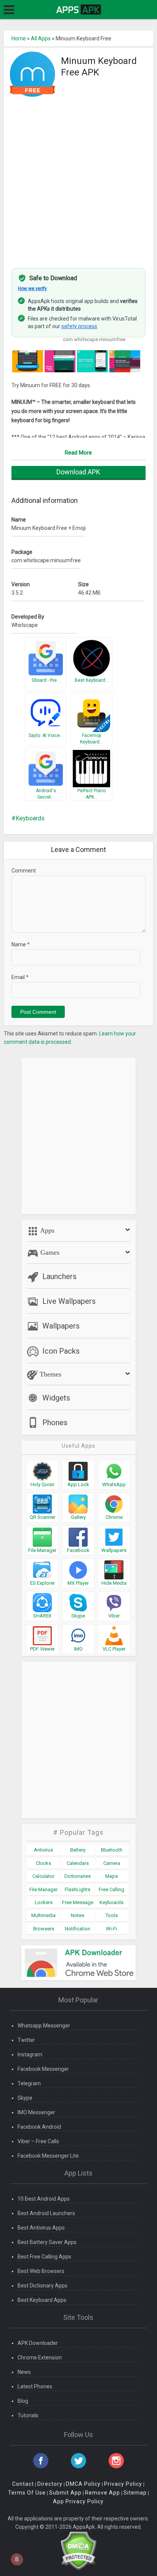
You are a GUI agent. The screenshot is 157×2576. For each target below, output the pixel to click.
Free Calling (111, 1889)
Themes (50, 1374)
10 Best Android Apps (44, 2199)
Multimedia (43, 1915)
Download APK (78, 472)
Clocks (43, 1863)
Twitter (26, 2040)
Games (49, 1252)
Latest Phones (35, 2386)
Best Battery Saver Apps (47, 2242)
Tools (112, 1915)
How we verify (32, 289)
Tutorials (28, 2415)
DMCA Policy (83, 2484)
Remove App (103, 2493)
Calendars (78, 1863)
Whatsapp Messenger (44, 2026)
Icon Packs (61, 1351)
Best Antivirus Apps (41, 2228)
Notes (78, 1915)
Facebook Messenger (43, 2069)
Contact (23, 2484)
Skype (25, 2098)
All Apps (41, 38)
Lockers (44, 1902)
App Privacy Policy (78, 2501)
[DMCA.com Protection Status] (78, 2550)
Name (21, 944)
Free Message (78, 1902)
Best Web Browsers (41, 2271)
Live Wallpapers (69, 1301)
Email (20, 977)
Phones (55, 1423)
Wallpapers (61, 1326)
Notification (78, 1929)
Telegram (29, 2083)
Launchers (59, 1276)
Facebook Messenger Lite (48, 2156)
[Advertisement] (78, 178)
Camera (112, 1863)
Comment (24, 871)
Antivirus (43, 1850)
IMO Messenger (36, 2112)
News (24, 2372)
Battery (78, 1850)
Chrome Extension (40, 2357)
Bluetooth (112, 1850)
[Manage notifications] (17, 2559)
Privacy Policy (123, 2484)
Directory (50, 2484)
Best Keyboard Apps (42, 2300)
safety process (79, 326)
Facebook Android (39, 2127)
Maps (111, 1876)
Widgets (56, 1398)
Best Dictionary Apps (42, 2286)
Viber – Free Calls (38, 2141)
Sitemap (135, 2493)
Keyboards (30, 818)
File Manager (43, 1889)
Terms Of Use (27, 2493)
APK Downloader (38, 2343)
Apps (46, 1230)
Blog (23, 2401)
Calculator (43, 1876)
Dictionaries (78, 1876)
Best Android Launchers (46, 2213)
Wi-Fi (111, 1929)
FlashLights (78, 1889)
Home (19, 38)
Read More (78, 453)
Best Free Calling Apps (44, 2257)
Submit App (65, 2493)
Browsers (44, 1929)
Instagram (30, 2054)
